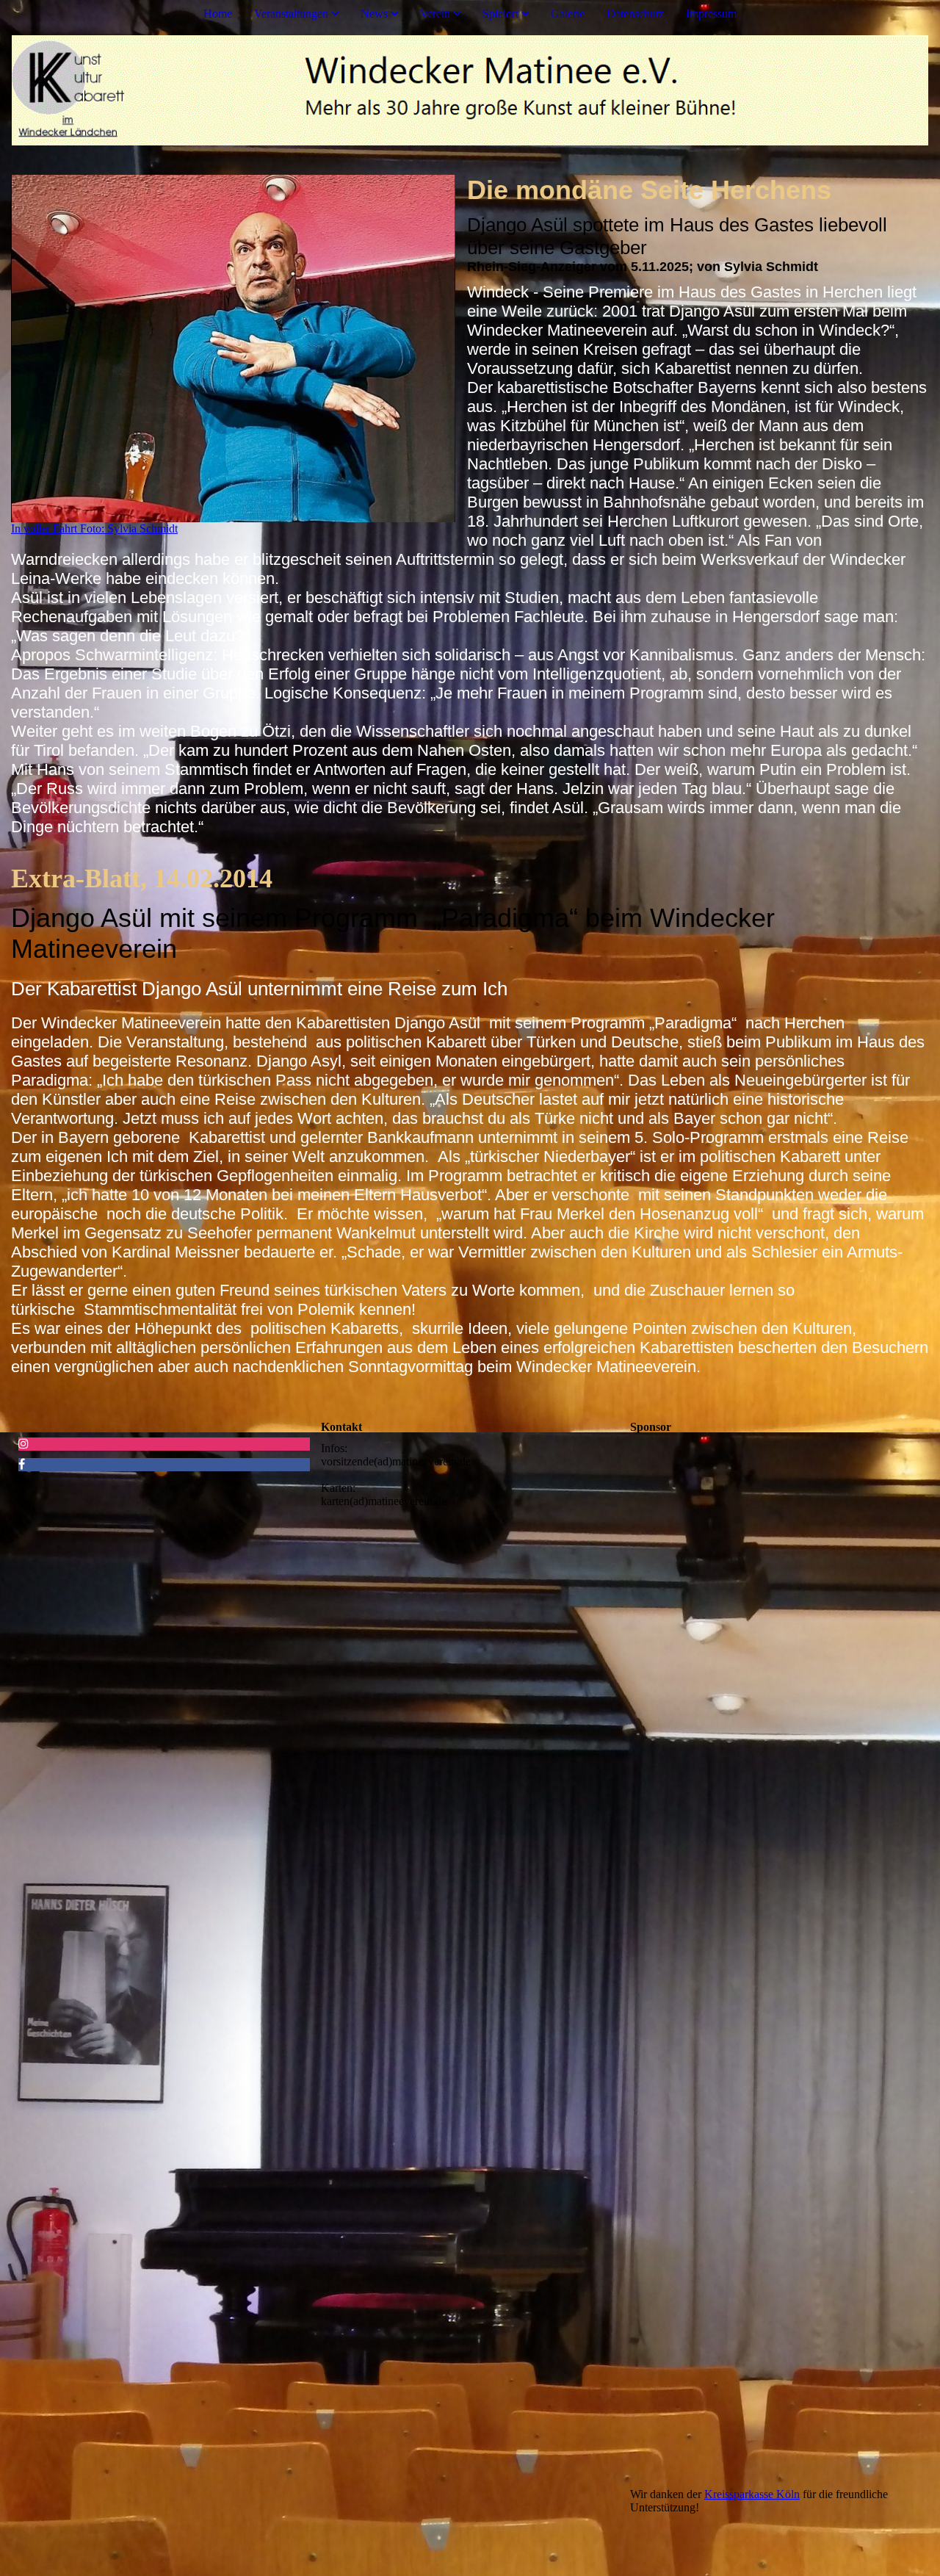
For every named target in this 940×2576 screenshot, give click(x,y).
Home (218, 14)
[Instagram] (23, 1444)
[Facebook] (22, 1464)
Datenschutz (635, 14)
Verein (435, 14)
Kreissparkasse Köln (752, 2494)
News (374, 14)
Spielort (500, 14)
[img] (470, 90)
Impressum (711, 14)
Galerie (568, 14)
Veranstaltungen (291, 14)
